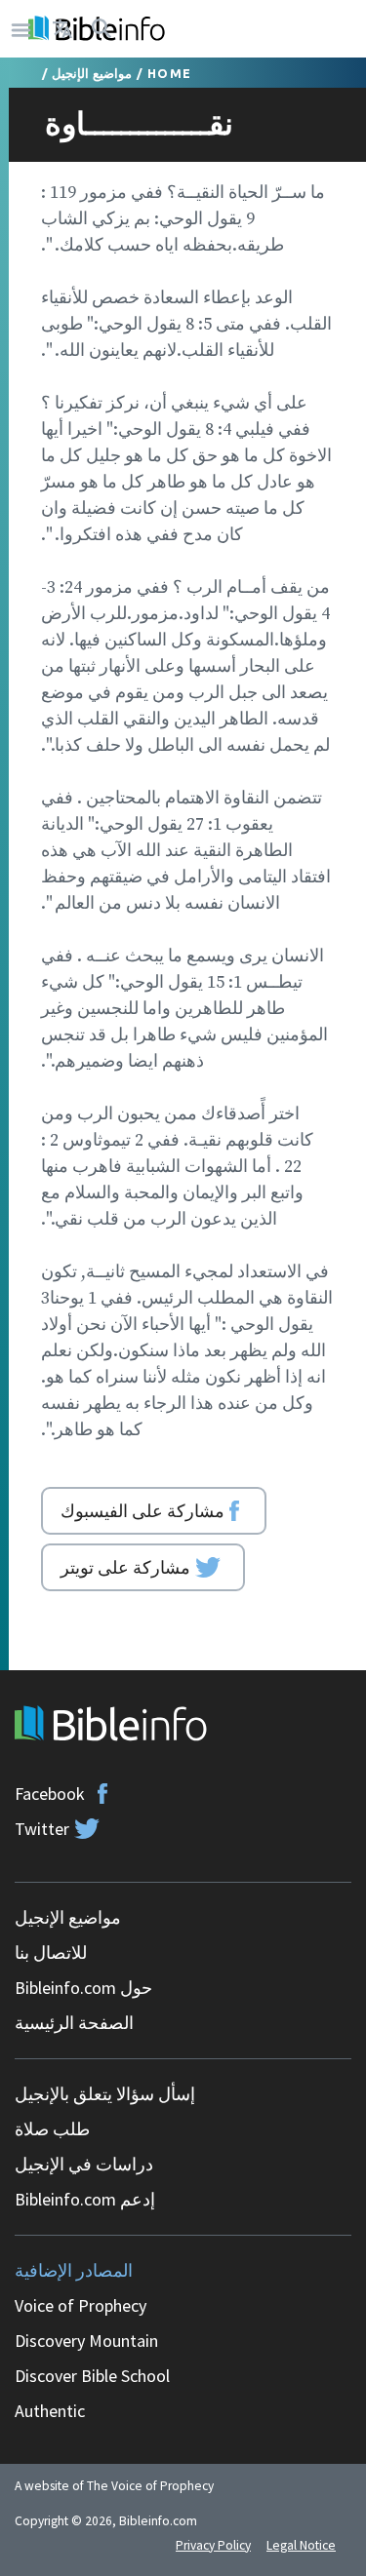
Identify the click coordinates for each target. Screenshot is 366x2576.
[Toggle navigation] (21, 29)
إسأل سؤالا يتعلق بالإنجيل (105, 2094)
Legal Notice (301, 2545)
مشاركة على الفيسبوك (142, 1510)
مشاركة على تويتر (125, 1567)
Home (169, 73)
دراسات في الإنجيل (84, 2164)
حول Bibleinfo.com (83, 1988)
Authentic (50, 2411)
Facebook (50, 1794)
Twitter (42, 1829)
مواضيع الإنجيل (92, 73)
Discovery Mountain (86, 2341)
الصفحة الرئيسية (74, 2023)
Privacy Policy (213, 2545)
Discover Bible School (92, 2376)
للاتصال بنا (51, 1952)
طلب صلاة (52, 2129)
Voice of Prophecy (81, 2305)
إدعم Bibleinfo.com (85, 2199)
